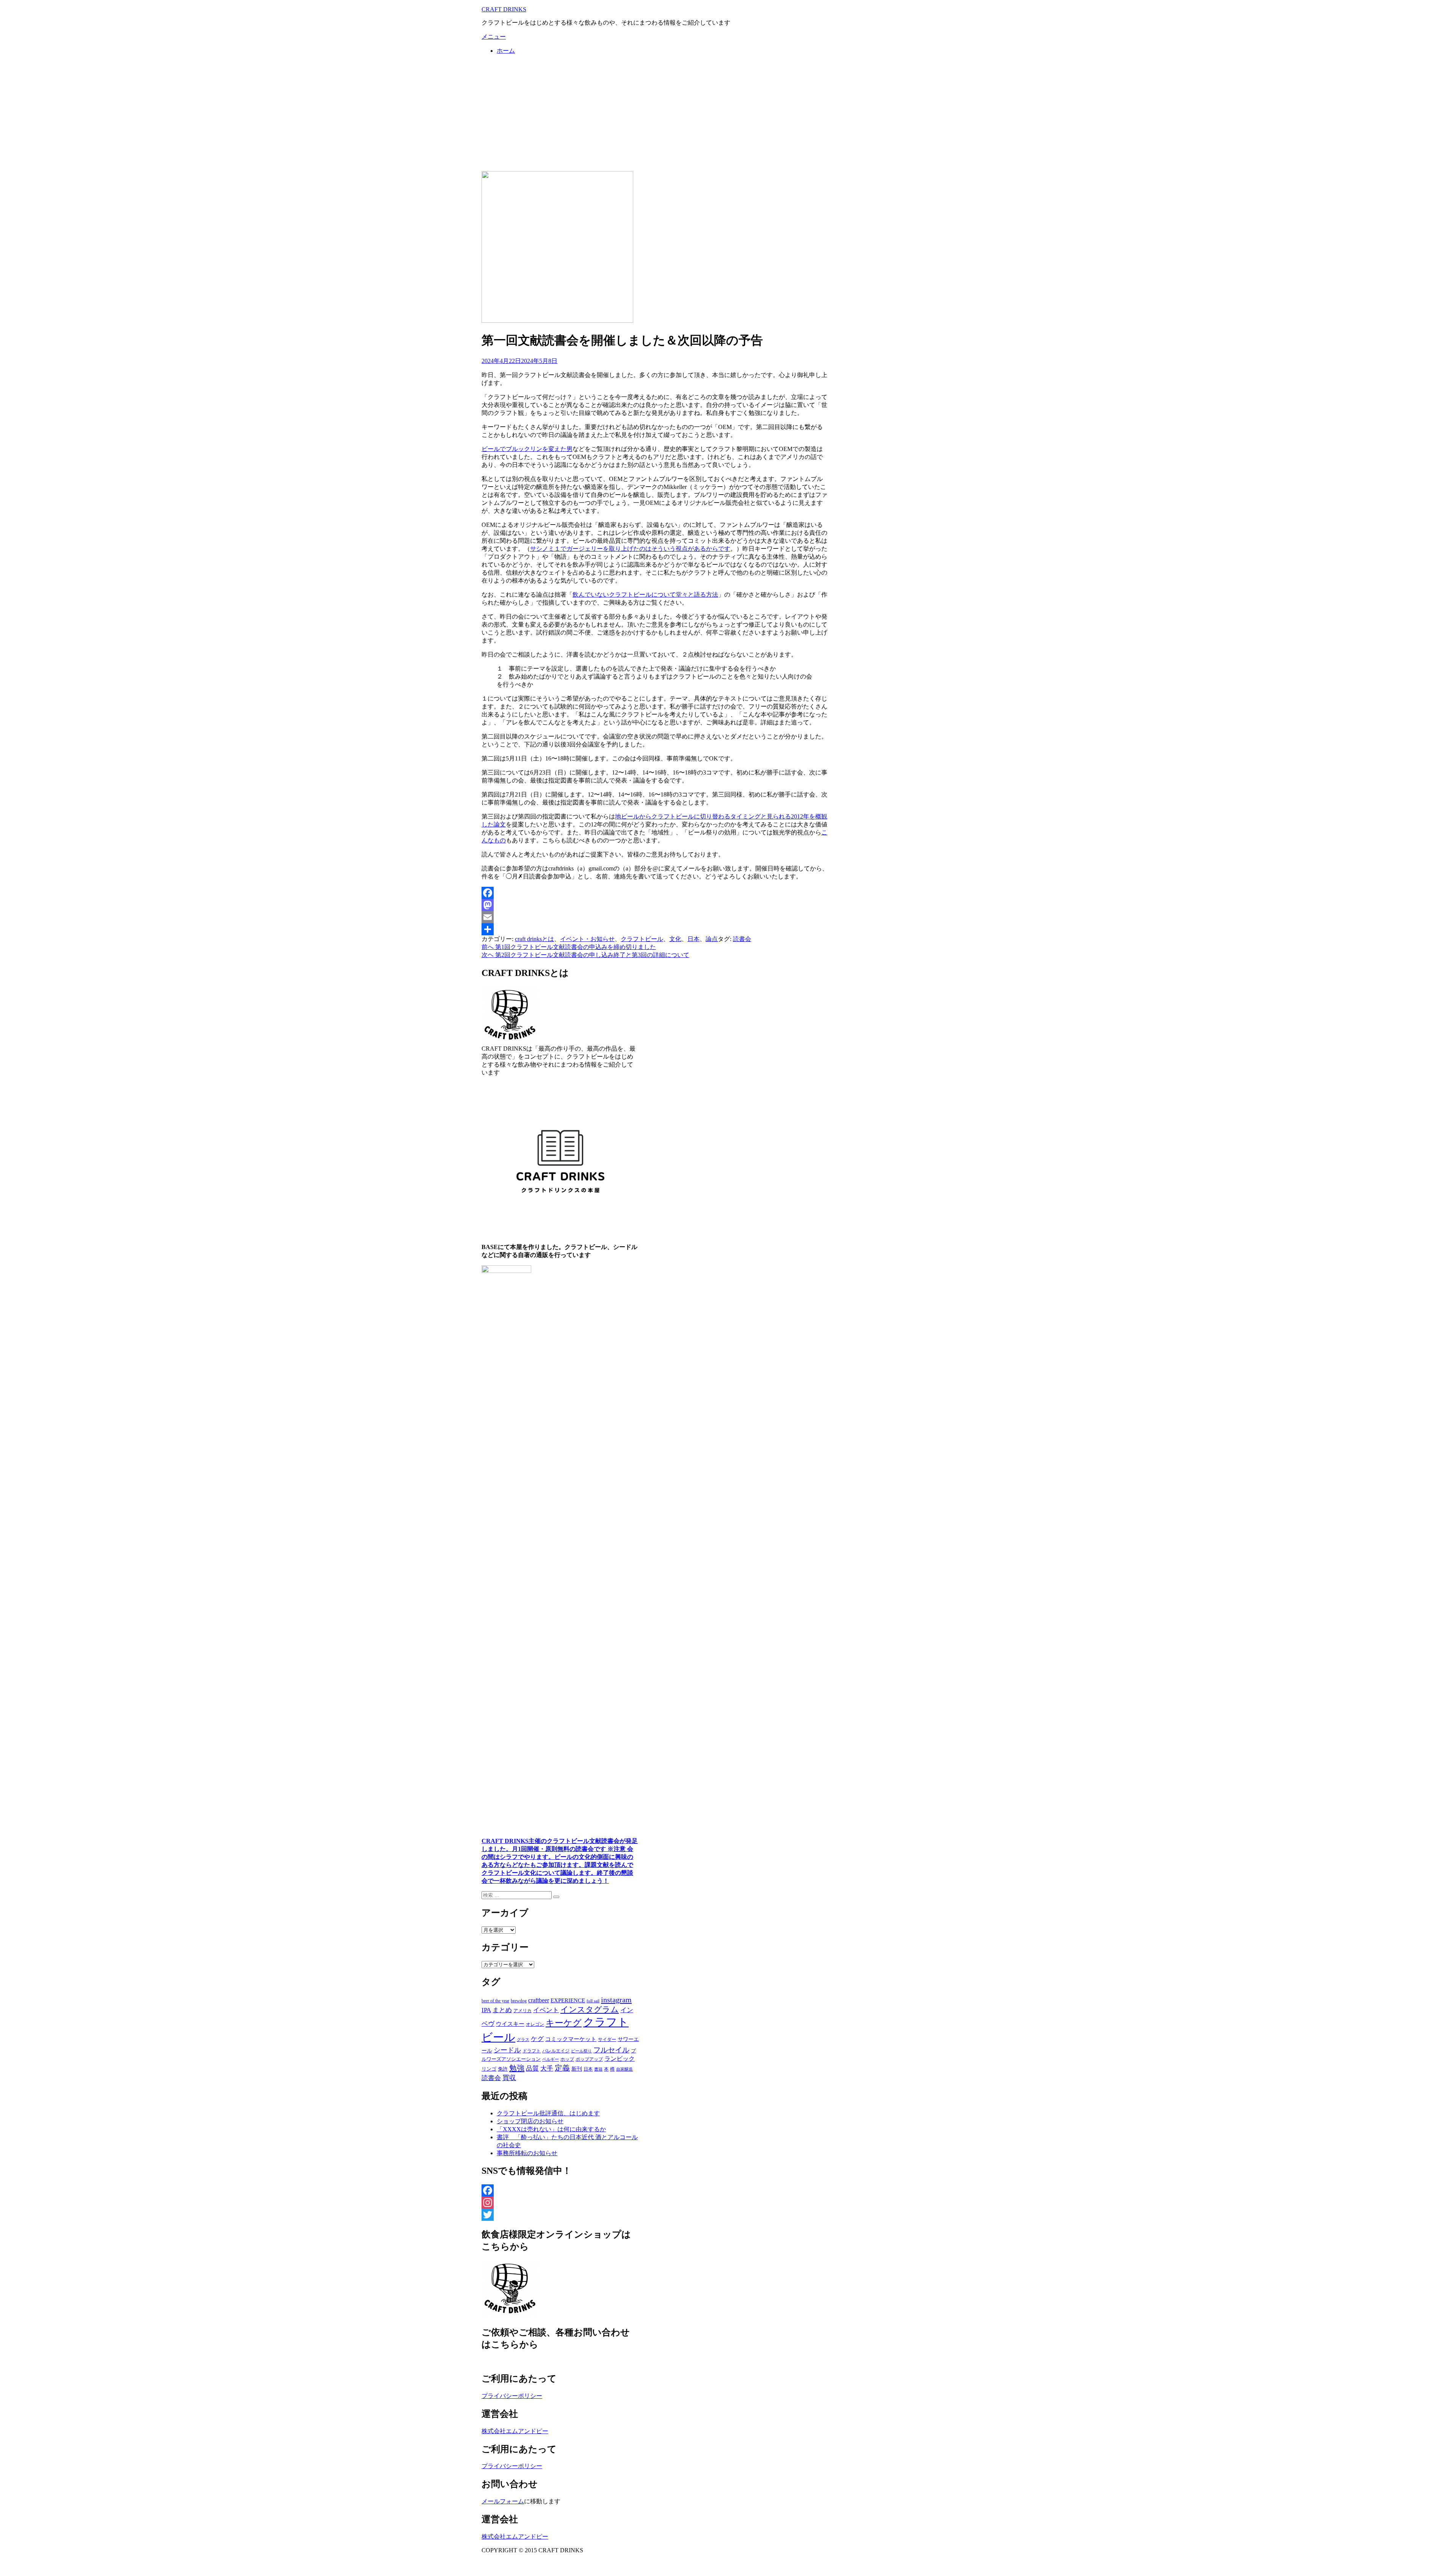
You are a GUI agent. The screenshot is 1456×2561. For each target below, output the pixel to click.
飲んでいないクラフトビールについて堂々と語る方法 (645, 595)
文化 (675, 939)
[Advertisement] (728, 114)
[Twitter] (560, 2215)
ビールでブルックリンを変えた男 (527, 449)
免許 (503, 2069)
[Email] (655, 917)
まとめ (502, 2010)
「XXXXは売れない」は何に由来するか (551, 2129)
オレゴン (535, 2024)
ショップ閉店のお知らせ (530, 2121)
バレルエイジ (556, 2051)
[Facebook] (655, 893)
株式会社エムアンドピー (515, 2431)
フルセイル (611, 2050)
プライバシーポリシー (512, 2396)
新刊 (577, 2069)
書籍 (598, 2069)
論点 (712, 939)
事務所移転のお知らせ (527, 2153)
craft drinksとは (534, 939)
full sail (593, 2001)
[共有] (655, 929)
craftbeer (539, 2000)
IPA (486, 2010)
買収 (509, 2078)
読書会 (742, 939)
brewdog (519, 2001)
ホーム (506, 51)
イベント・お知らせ (587, 939)
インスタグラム (590, 2010)
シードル (507, 2050)
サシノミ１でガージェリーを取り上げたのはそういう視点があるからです (630, 549)
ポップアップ (589, 2059)
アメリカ (522, 2011)
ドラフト (532, 2051)
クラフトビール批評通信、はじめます (548, 2113)
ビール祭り (581, 2051)
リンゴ (489, 2069)
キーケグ (564, 2023)
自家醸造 (624, 2069)
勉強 (517, 2068)
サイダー (607, 2039)
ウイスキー (510, 2024)
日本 (693, 939)
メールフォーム (503, 2501)
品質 (532, 2068)
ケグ (537, 2039)
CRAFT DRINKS (504, 9)
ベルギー (551, 2059)
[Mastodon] (655, 905)
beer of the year (495, 2001)
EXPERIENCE (568, 2000)
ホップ (567, 2059)
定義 (562, 2068)
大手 (547, 2068)
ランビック (620, 2059)
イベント (546, 2010)
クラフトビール (642, 939)
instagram (616, 2000)
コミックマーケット (571, 2039)
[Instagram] (560, 2203)
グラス (523, 2039)
